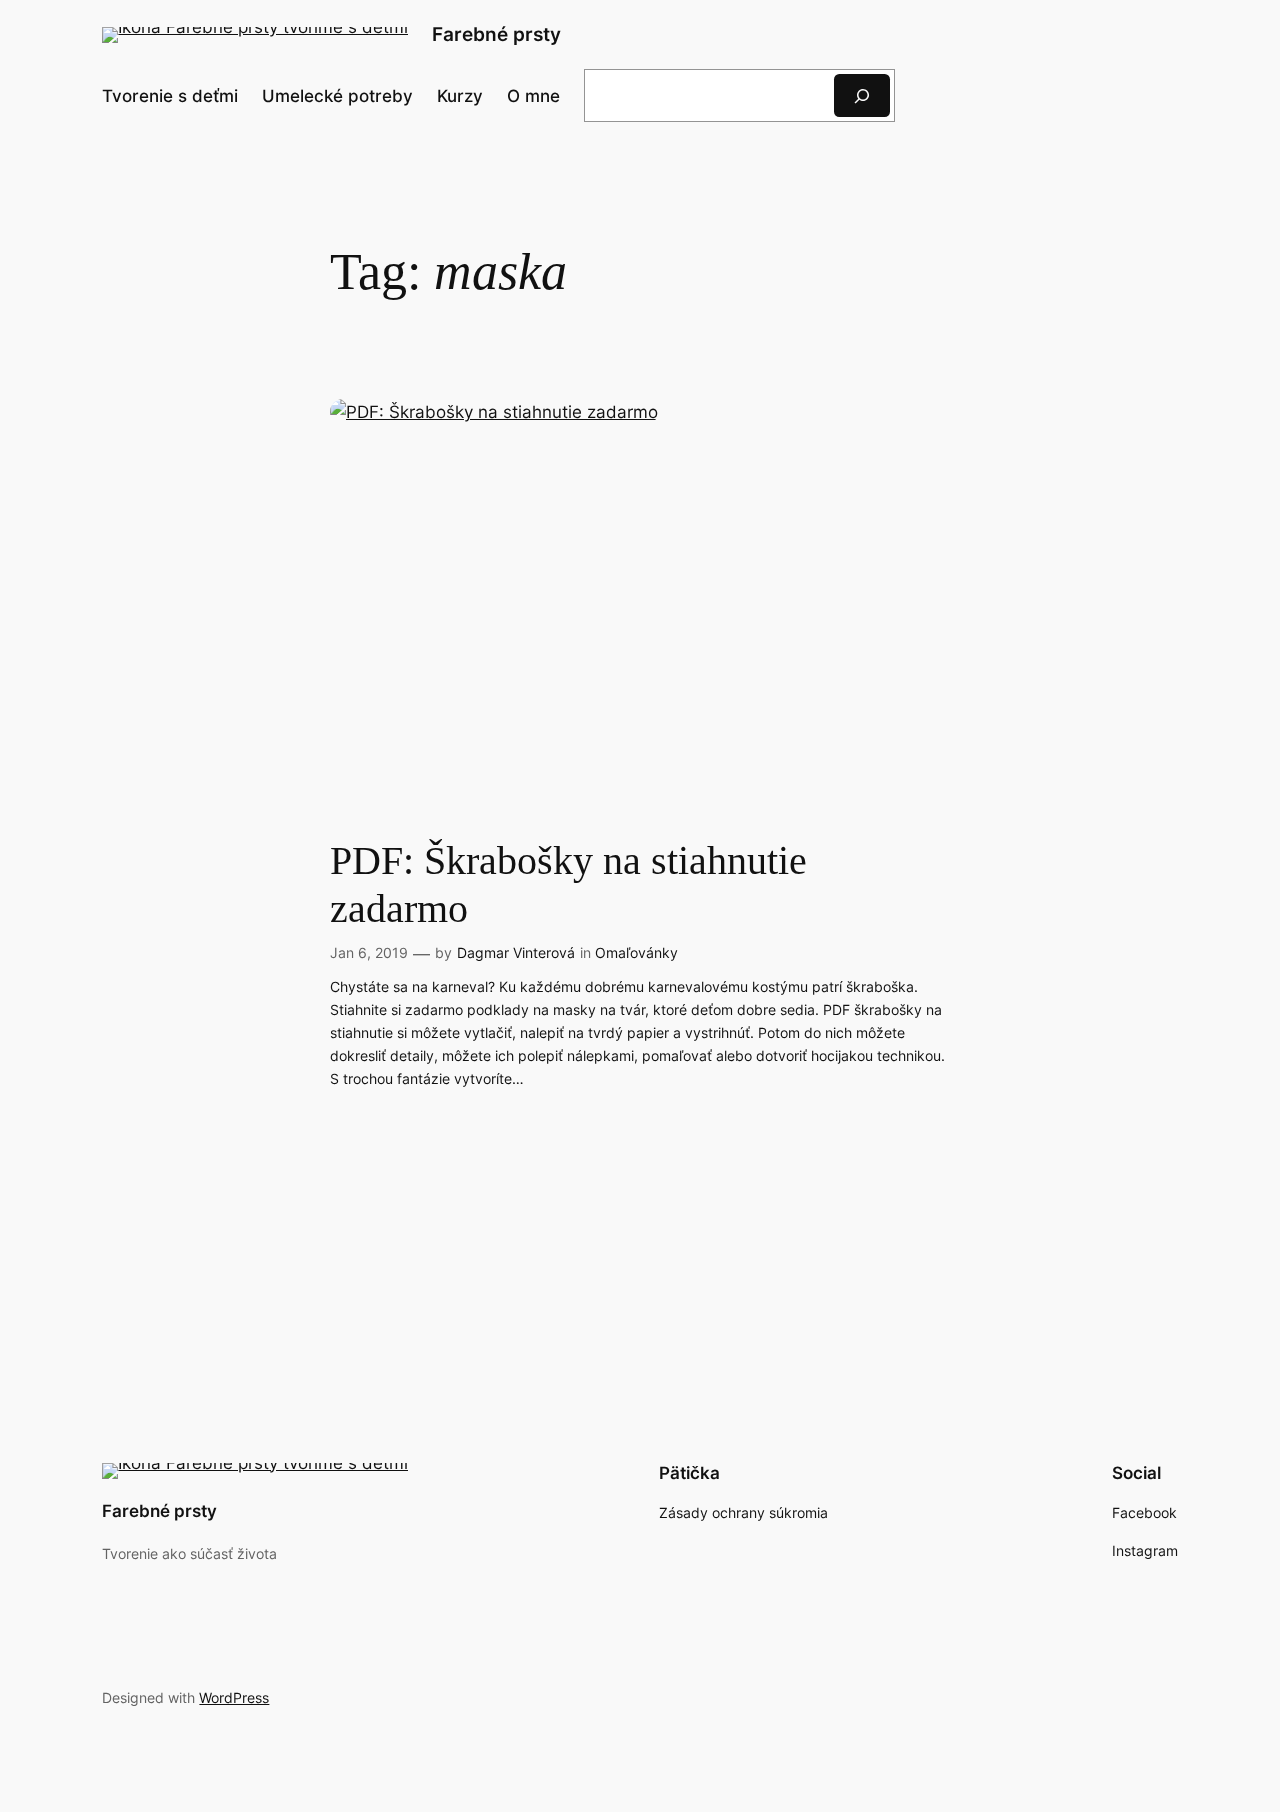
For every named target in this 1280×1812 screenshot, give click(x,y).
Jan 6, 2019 (369, 952)
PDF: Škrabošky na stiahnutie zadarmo (568, 884)
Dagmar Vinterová (516, 952)
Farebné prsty (496, 34)
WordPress (234, 1697)
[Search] (862, 95)
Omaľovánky (636, 952)
